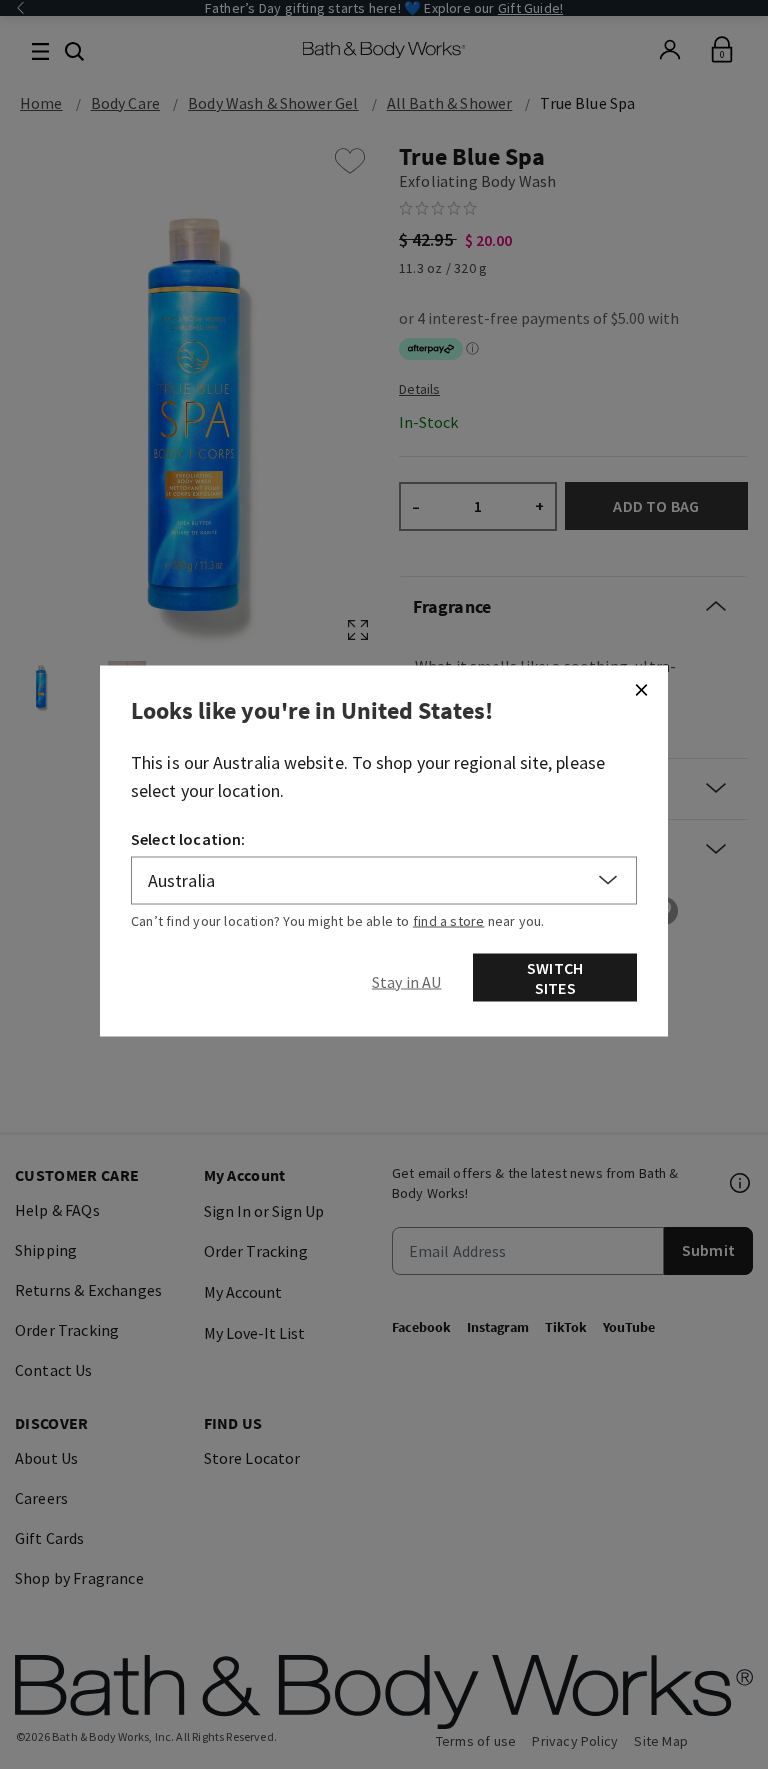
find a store (449, 920)
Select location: (188, 838)
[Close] (641, 689)
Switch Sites (555, 977)
